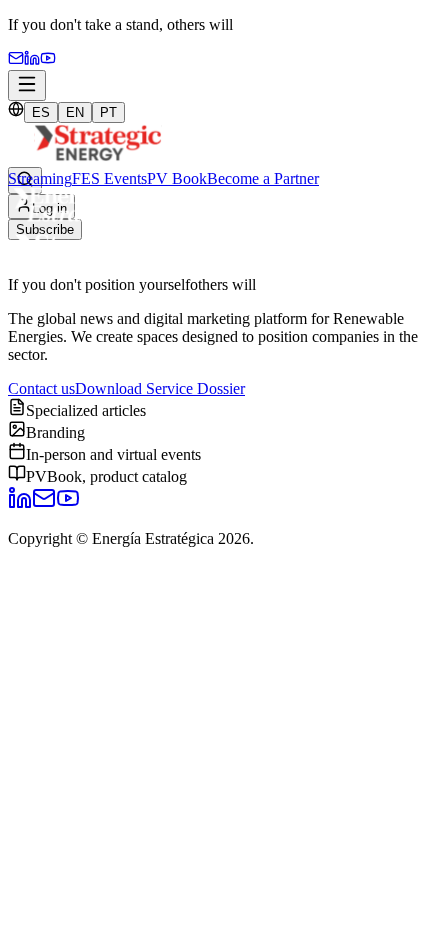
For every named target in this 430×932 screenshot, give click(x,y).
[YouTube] (48, 60)
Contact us (41, 388)
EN (75, 112)
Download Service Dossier (160, 388)
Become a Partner (263, 178)
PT (108, 112)
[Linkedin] (32, 60)
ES (41, 112)
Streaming (40, 178)
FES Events (109, 178)
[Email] (16, 60)
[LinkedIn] (20, 504)
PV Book (177, 178)
